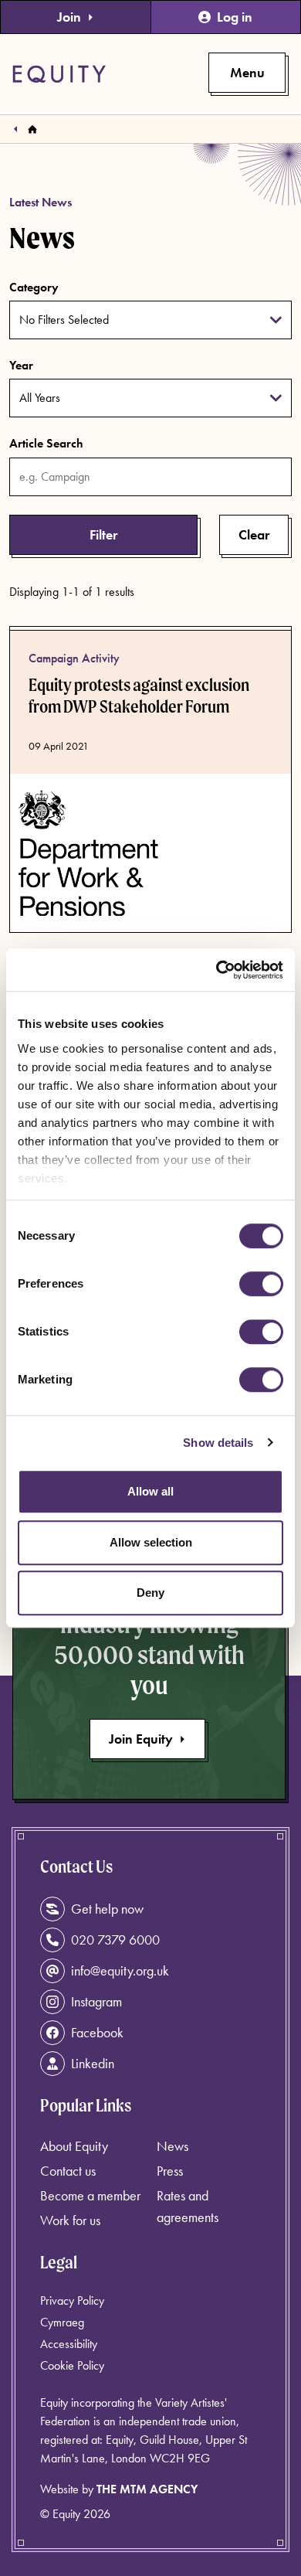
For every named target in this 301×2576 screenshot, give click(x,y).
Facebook (97, 2032)
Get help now (107, 1909)
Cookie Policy (72, 2365)
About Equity (74, 2146)
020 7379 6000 (115, 1940)
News (172, 2146)
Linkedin (93, 2063)
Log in (235, 17)
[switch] (261, 1284)
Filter (103, 534)
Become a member (90, 2195)
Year (21, 365)
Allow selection (151, 1542)
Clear (254, 534)
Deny (150, 1593)
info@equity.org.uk (120, 1970)
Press (170, 2171)
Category (34, 287)
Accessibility (69, 2344)
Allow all (150, 1491)
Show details (218, 1443)
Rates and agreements (188, 2206)
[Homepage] (32, 129)
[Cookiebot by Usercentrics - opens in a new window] (216, 970)
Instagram (96, 2001)
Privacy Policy (72, 2300)
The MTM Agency (147, 2489)
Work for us (70, 2220)
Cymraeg (62, 2322)
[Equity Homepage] (59, 74)
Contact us (68, 2171)
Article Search (46, 443)
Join (69, 17)
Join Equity (141, 1739)
